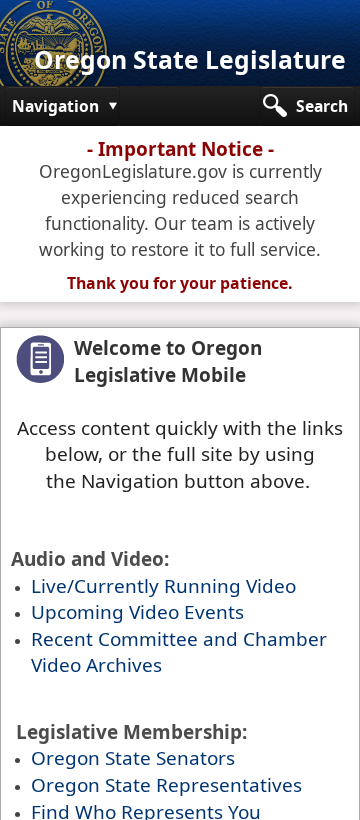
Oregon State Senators (133, 758)
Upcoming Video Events (137, 612)
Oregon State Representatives (166, 785)
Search (322, 106)
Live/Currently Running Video (163, 586)
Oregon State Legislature (190, 59)
